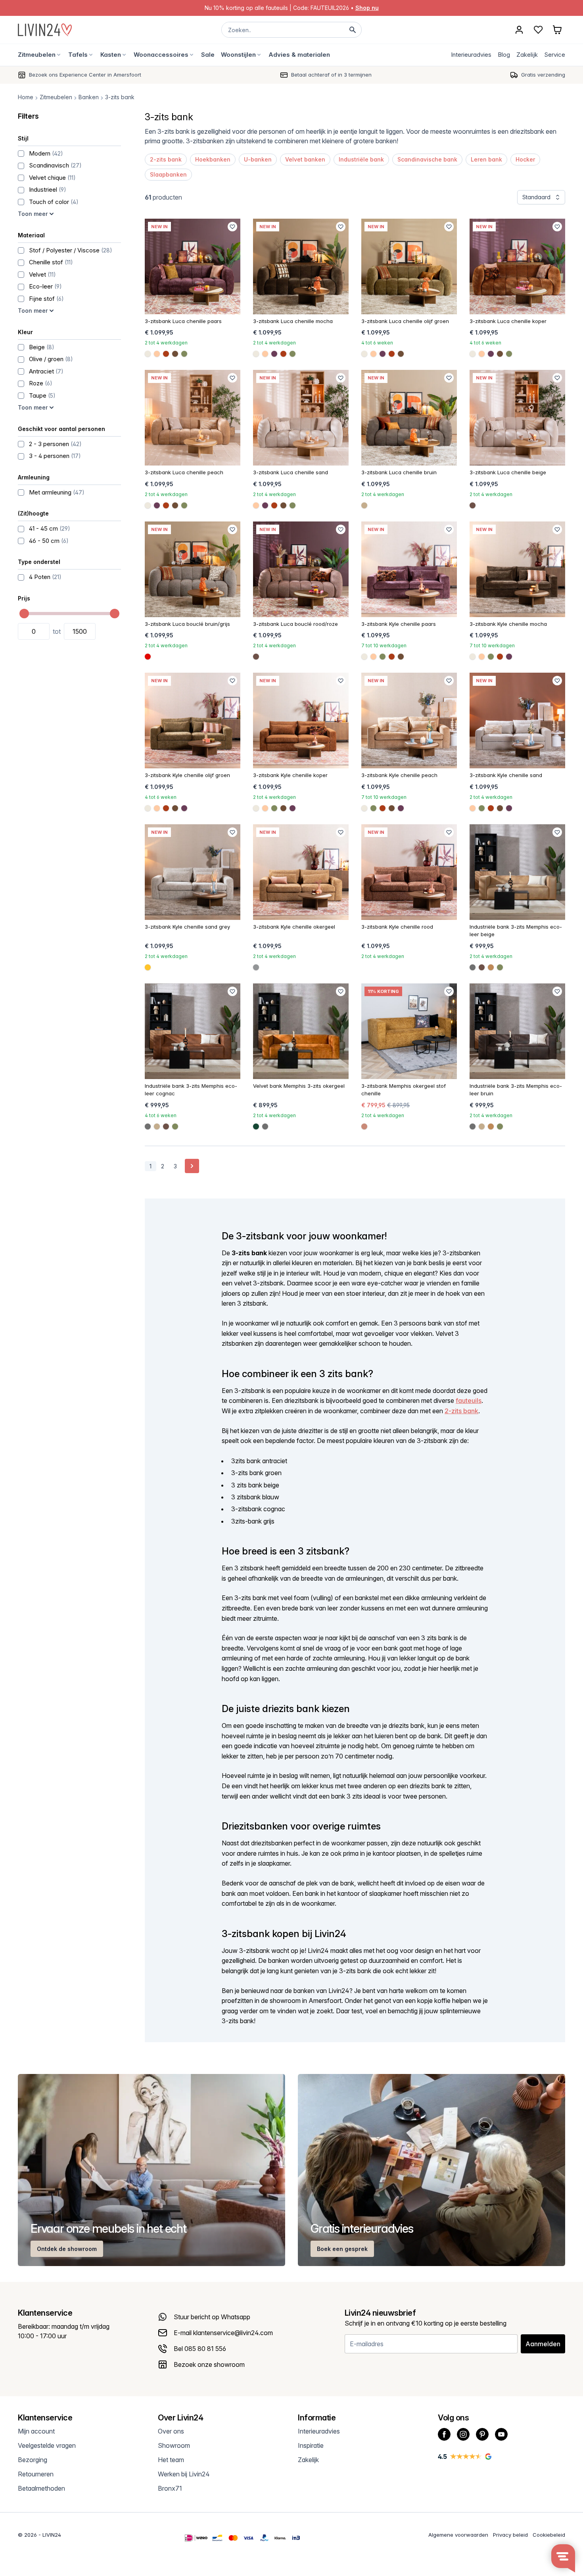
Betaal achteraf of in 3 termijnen (331, 75)
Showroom (174, 2445)
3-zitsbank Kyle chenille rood (397, 927)
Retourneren (36, 2474)
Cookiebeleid (549, 2535)
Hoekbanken (213, 159)
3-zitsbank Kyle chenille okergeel (294, 927)
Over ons (171, 2431)
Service (555, 55)
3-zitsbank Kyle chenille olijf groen (187, 775)
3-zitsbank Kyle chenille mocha (508, 624)
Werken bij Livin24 (184, 2474)
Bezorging (33, 2460)
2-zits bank (166, 159)
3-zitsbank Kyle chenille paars (399, 624)
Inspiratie (311, 2445)
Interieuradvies (471, 55)
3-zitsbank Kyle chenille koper (290, 775)
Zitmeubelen (56, 97)
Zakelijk (527, 55)
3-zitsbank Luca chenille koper (508, 321)
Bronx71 (170, 2488)
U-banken (258, 159)
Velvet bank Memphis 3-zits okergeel (299, 1086)
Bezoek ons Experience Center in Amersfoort (85, 75)
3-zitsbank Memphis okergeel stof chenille (404, 1090)
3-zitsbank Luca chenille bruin (399, 472)
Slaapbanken (168, 174)
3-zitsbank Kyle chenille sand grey (187, 927)
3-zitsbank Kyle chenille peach (399, 775)
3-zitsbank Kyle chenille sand (506, 775)
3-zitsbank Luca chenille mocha (293, 321)
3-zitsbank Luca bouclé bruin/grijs (187, 624)
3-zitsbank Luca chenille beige (508, 472)
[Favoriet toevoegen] (232, 227)
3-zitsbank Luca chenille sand (291, 472)
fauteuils (469, 1401)
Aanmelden (543, 2344)
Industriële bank (361, 159)
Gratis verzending (543, 75)
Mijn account (36, 2431)
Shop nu (367, 8)
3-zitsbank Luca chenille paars (183, 321)
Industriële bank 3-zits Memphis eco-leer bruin (516, 1090)
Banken (89, 97)
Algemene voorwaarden (458, 2535)
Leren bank (486, 159)
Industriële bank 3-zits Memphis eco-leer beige (516, 931)
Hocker (525, 159)
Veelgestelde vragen (47, 2445)
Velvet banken (305, 159)
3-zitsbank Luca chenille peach (184, 472)
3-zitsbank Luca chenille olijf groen (405, 321)
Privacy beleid (510, 2535)
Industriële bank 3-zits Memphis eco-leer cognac (191, 1090)
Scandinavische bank (427, 159)
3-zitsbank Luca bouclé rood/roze (295, 624)
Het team (171, 2460)
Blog (504, 55)
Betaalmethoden (41, 2488)
